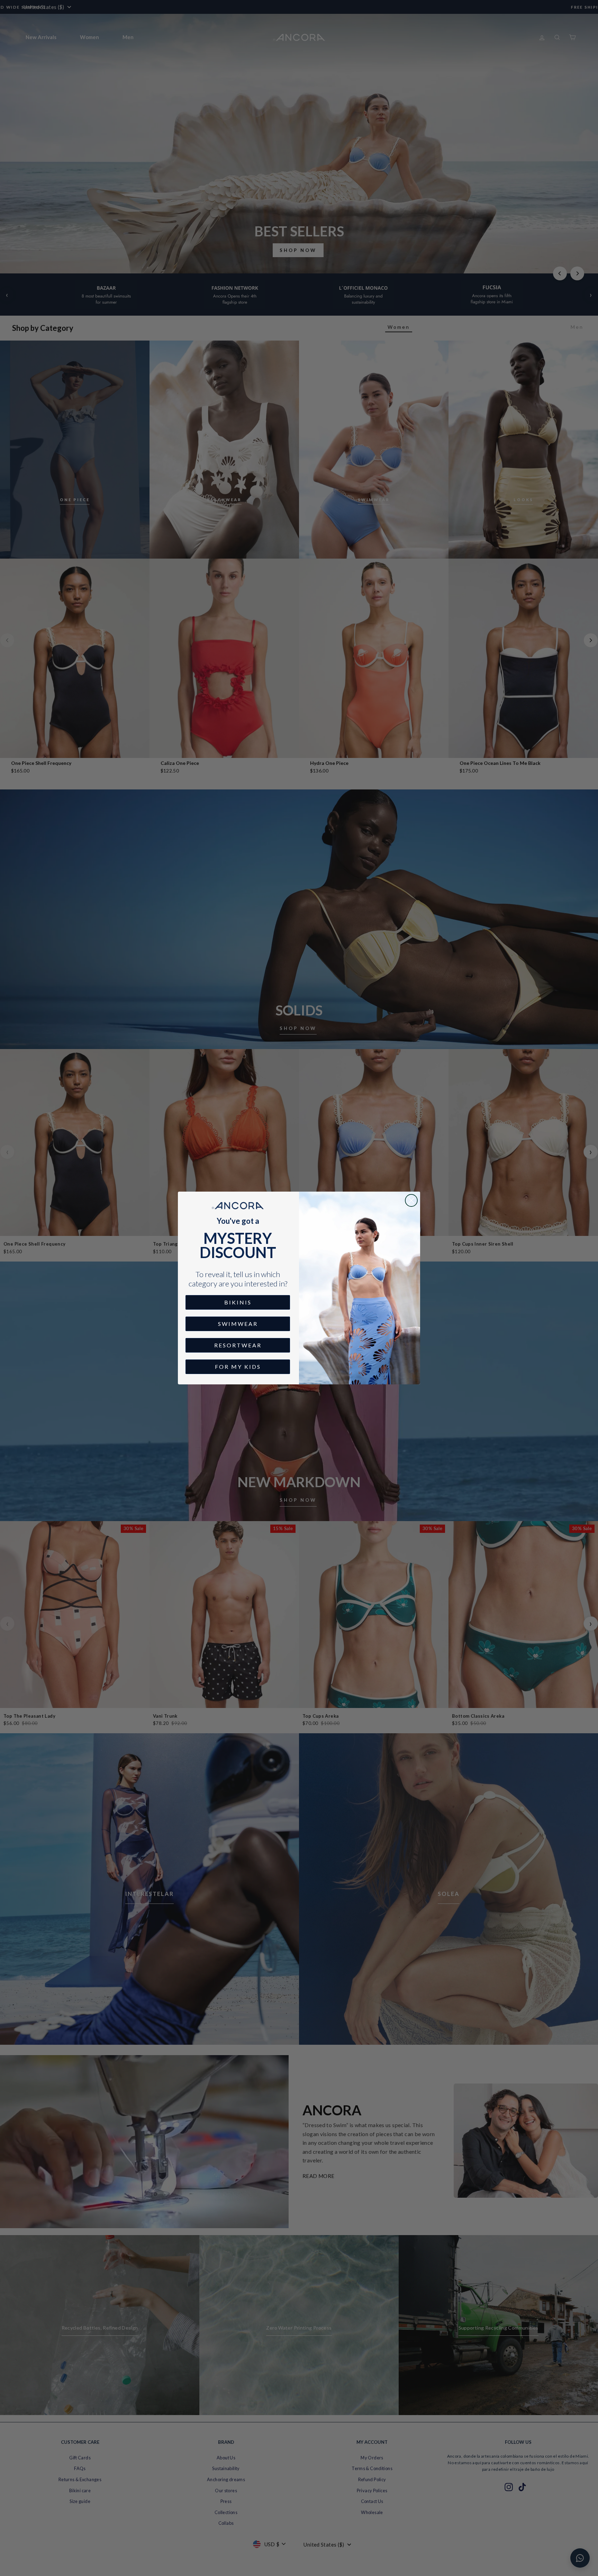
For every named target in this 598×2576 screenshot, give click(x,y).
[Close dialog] (411, 1200)
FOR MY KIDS (238, 1367)
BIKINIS (238, 1302)
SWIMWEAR (238, 1324)
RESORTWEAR (238, 1345)
